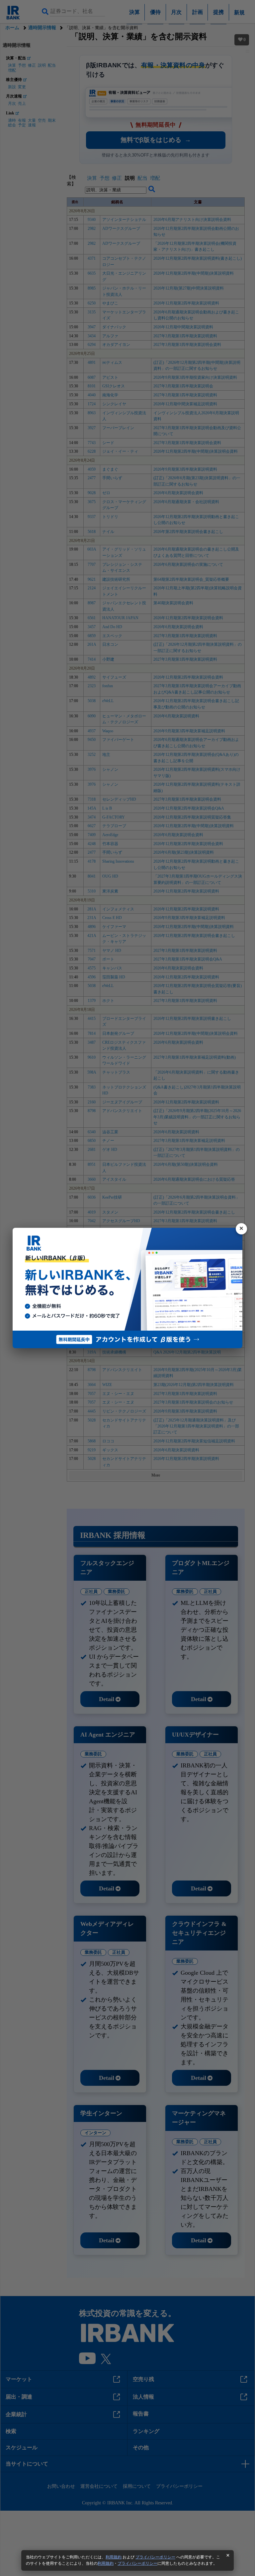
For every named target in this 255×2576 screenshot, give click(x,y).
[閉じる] (241, 1229)
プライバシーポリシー (155, 2557)
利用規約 (114, 2557)
